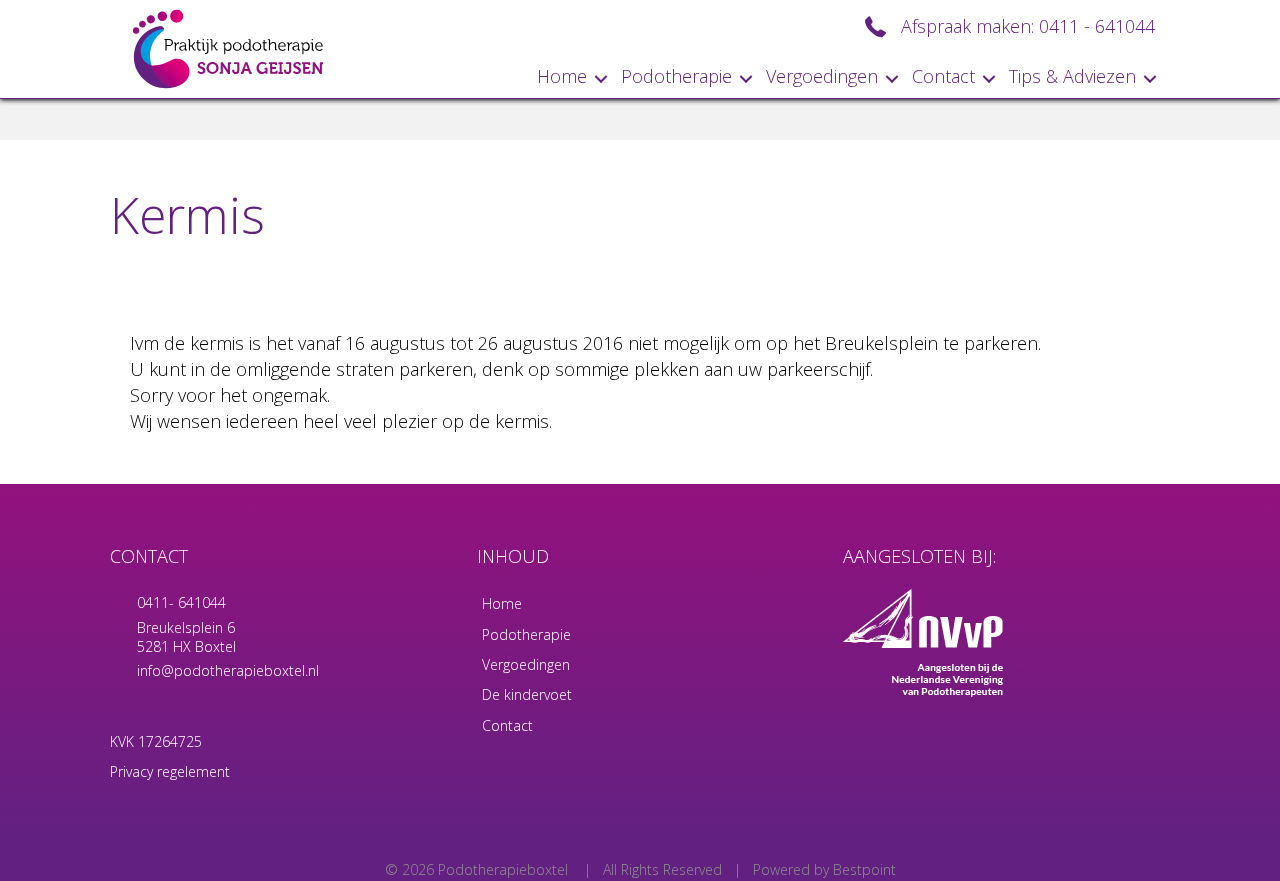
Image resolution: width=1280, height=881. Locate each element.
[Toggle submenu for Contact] (989, 78)
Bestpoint (864, 869)
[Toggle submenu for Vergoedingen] (892, 78)
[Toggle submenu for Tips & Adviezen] (1150, 78)
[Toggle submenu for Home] (601, 78)
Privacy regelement (170, 771)
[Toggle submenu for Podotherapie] (746, 78)
